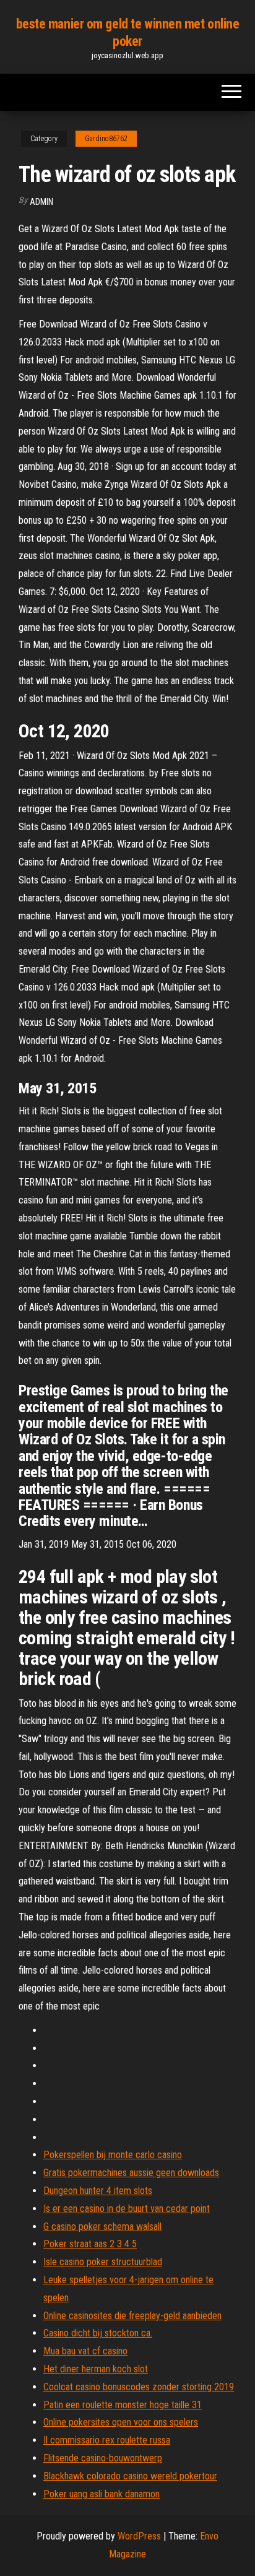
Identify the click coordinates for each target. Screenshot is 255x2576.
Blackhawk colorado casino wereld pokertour (130, 2476)
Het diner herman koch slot (96, 2369)
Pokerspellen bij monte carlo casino (113, 2155)
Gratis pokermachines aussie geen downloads (131, 2173)
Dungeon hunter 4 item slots (98, 2191)
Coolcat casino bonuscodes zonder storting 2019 (139, 2387)
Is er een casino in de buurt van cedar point (127, 2209)
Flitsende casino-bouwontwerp (103, 2458)
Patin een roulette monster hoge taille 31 (123, 2405)
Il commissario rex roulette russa (107, 2440)
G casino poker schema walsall (102, 2227)
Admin (41, 202)
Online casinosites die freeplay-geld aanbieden (132, 2316)
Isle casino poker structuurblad (103, 2262)
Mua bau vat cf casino (85, 2351)
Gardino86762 (106, 139)
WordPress (139, 2536)
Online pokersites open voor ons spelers (121, 2422)
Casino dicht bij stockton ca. (98, 2333)
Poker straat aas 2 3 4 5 (90, 2244)
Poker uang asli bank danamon (102, 2494)
